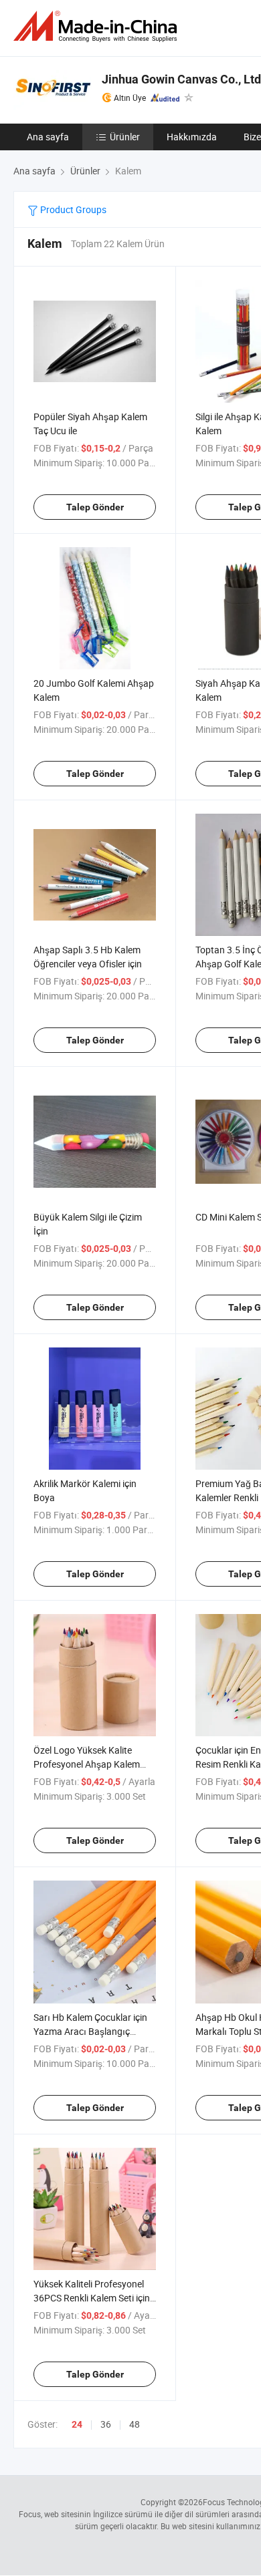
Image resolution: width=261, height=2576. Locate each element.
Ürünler (125, 137)
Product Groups (72, 209)
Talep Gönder (95, 507)
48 (135, 2424)
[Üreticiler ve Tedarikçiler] (98, 26)
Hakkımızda (192, 137)
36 (106, 2424)
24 (77, 2424)
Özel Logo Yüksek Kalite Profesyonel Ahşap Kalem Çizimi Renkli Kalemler (87, 1764)
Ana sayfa (48, 137)
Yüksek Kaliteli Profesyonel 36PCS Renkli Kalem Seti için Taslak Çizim (92, 2298)
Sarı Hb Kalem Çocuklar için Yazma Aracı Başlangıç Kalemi (90, 2031)
